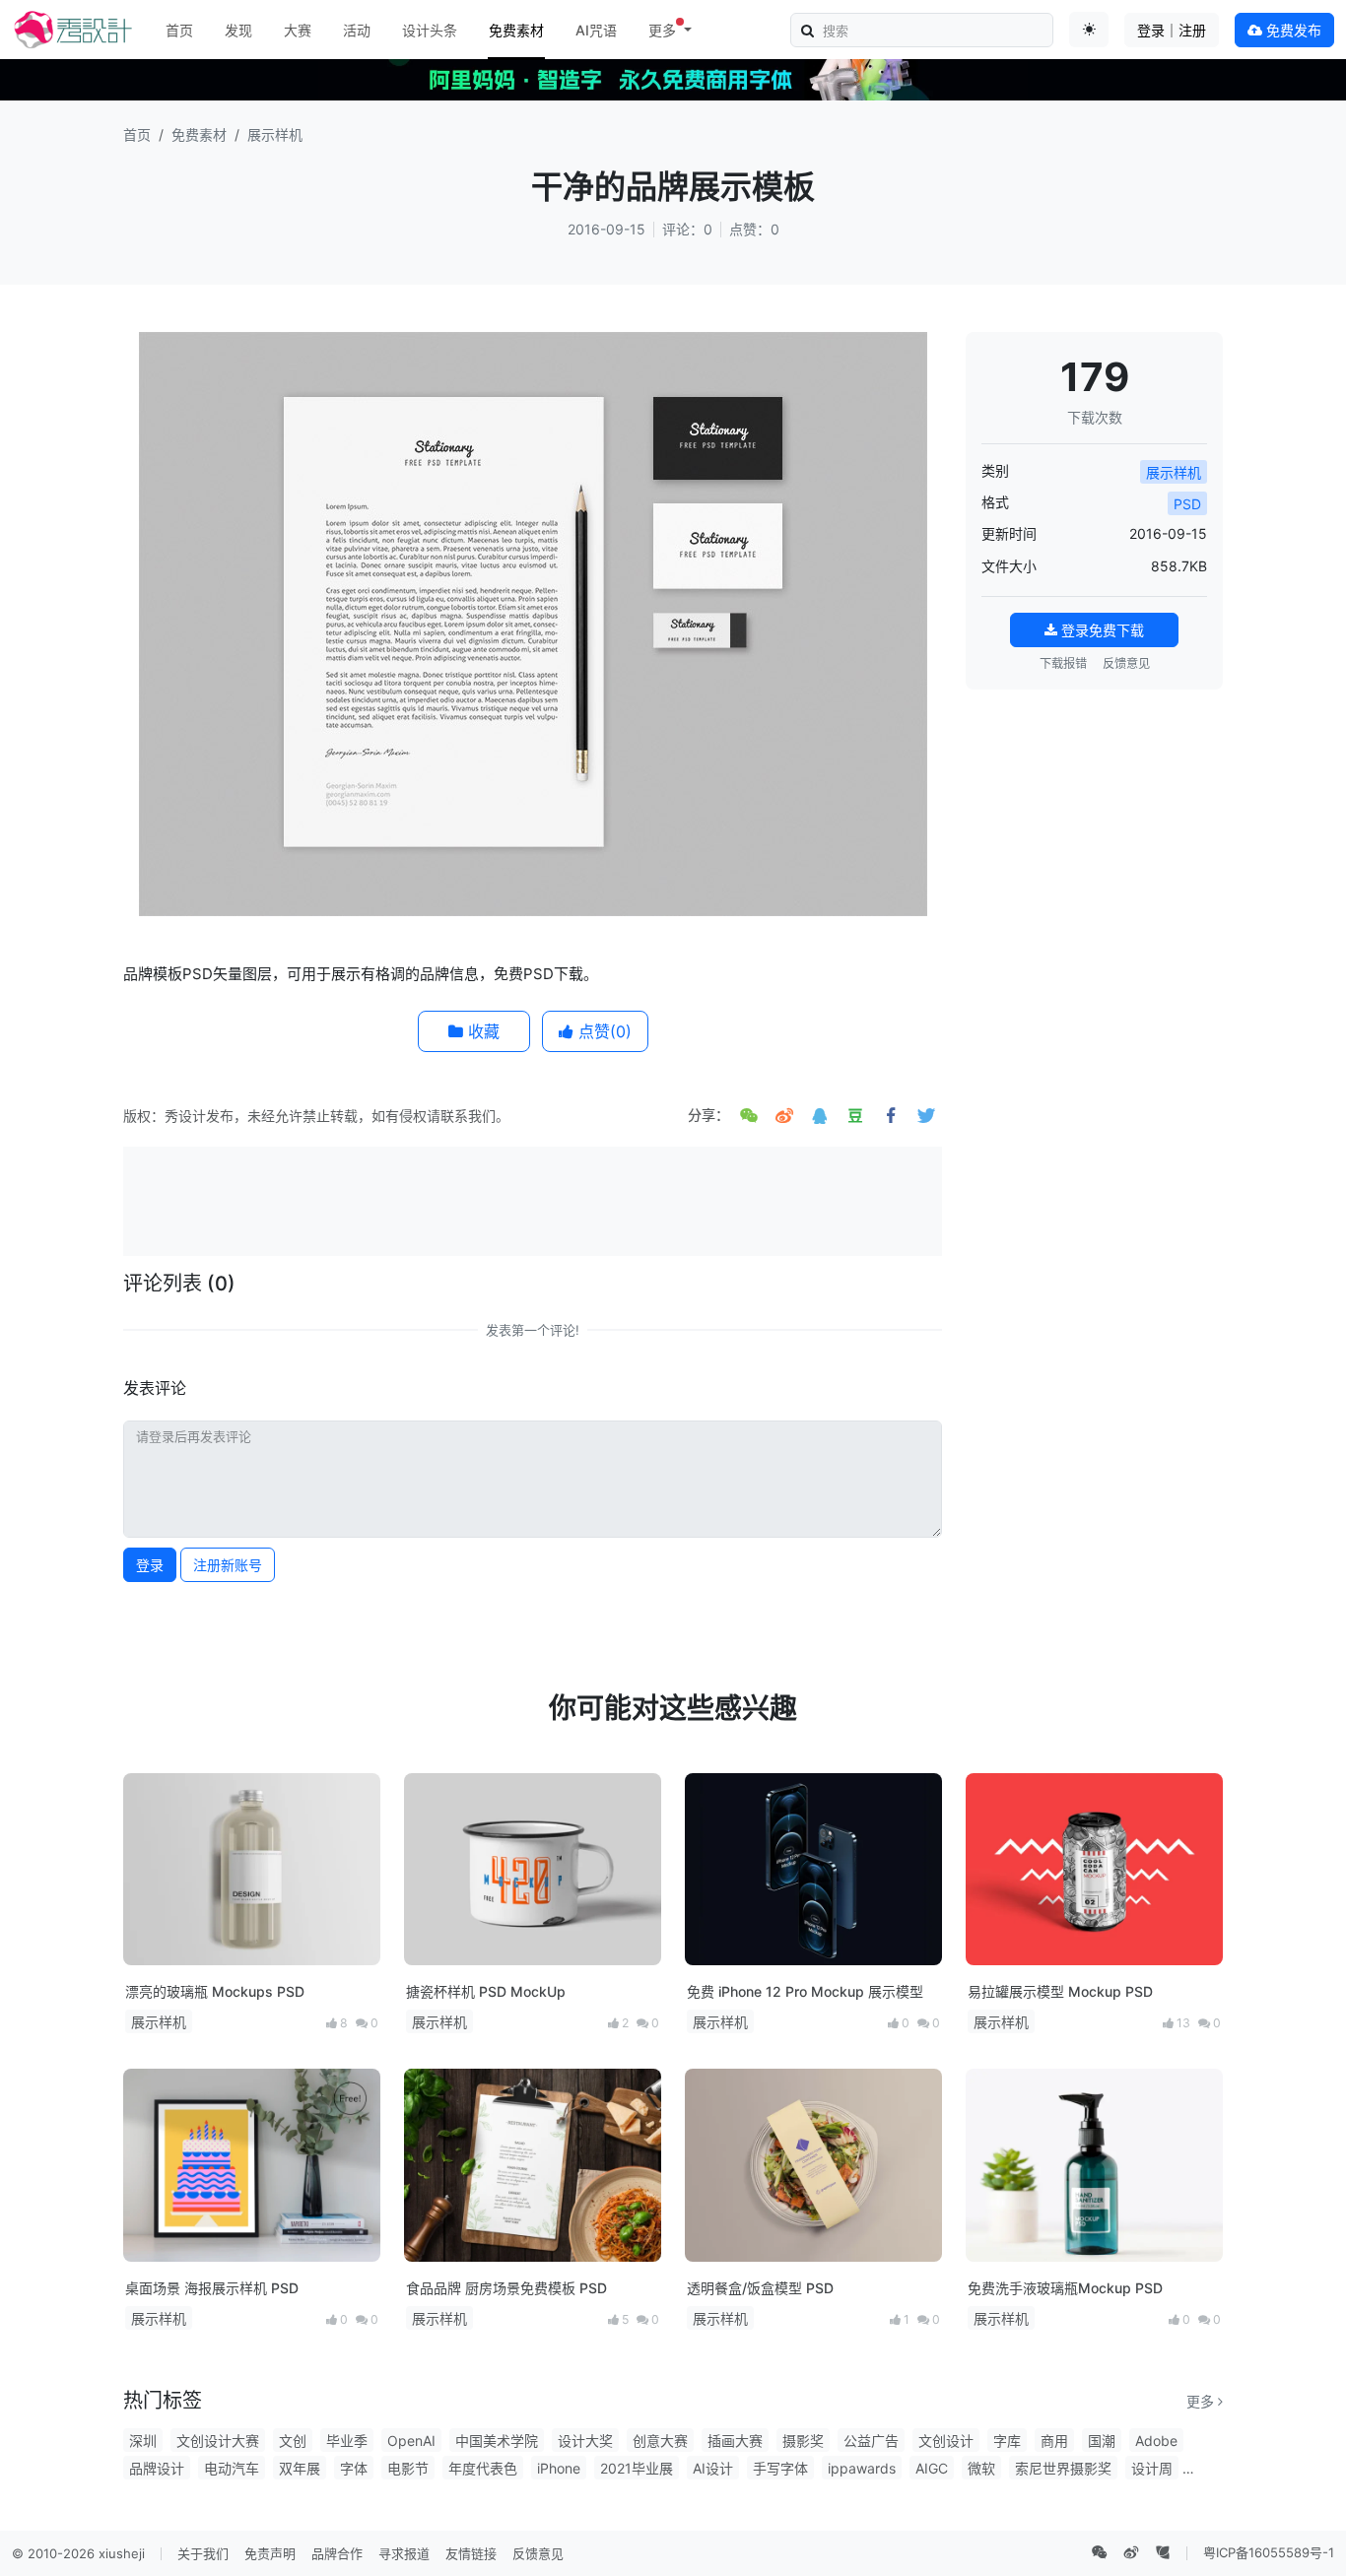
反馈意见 (1126, 663)
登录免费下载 (1101, 630)
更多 (1202, 2401)
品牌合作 (337, 2553)
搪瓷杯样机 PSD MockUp (486, 1991)
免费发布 (1292, 30)
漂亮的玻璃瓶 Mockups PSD (215, 1991)
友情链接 (471, 2553)
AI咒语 (596, 30)
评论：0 (687, 229)
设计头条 (430, 30)
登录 (150, 1565)
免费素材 (516, 30)
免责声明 (270, 2553)
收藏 (481, 1031)
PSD (1187, 504)
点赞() (603, 1031)
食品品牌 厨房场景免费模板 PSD (506, 2288)
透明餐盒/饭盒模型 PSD (760, 2288)
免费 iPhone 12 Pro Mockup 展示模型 (805, 1991)
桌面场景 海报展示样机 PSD (212, 2288)
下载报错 (1063, 663)
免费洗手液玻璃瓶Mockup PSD (1065, 2288)
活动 (357, 30)
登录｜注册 (1172, 30)
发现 (238, 30)
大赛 (298, 30)
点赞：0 (754, 229)
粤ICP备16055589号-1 (1269, 2552)
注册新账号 (228, 1565)
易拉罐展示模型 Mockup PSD (1060, 1991)
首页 (179, 30)
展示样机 (275, 134)
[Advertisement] (533, 1199)
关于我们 (203, 2553)
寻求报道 (404, 2553)
